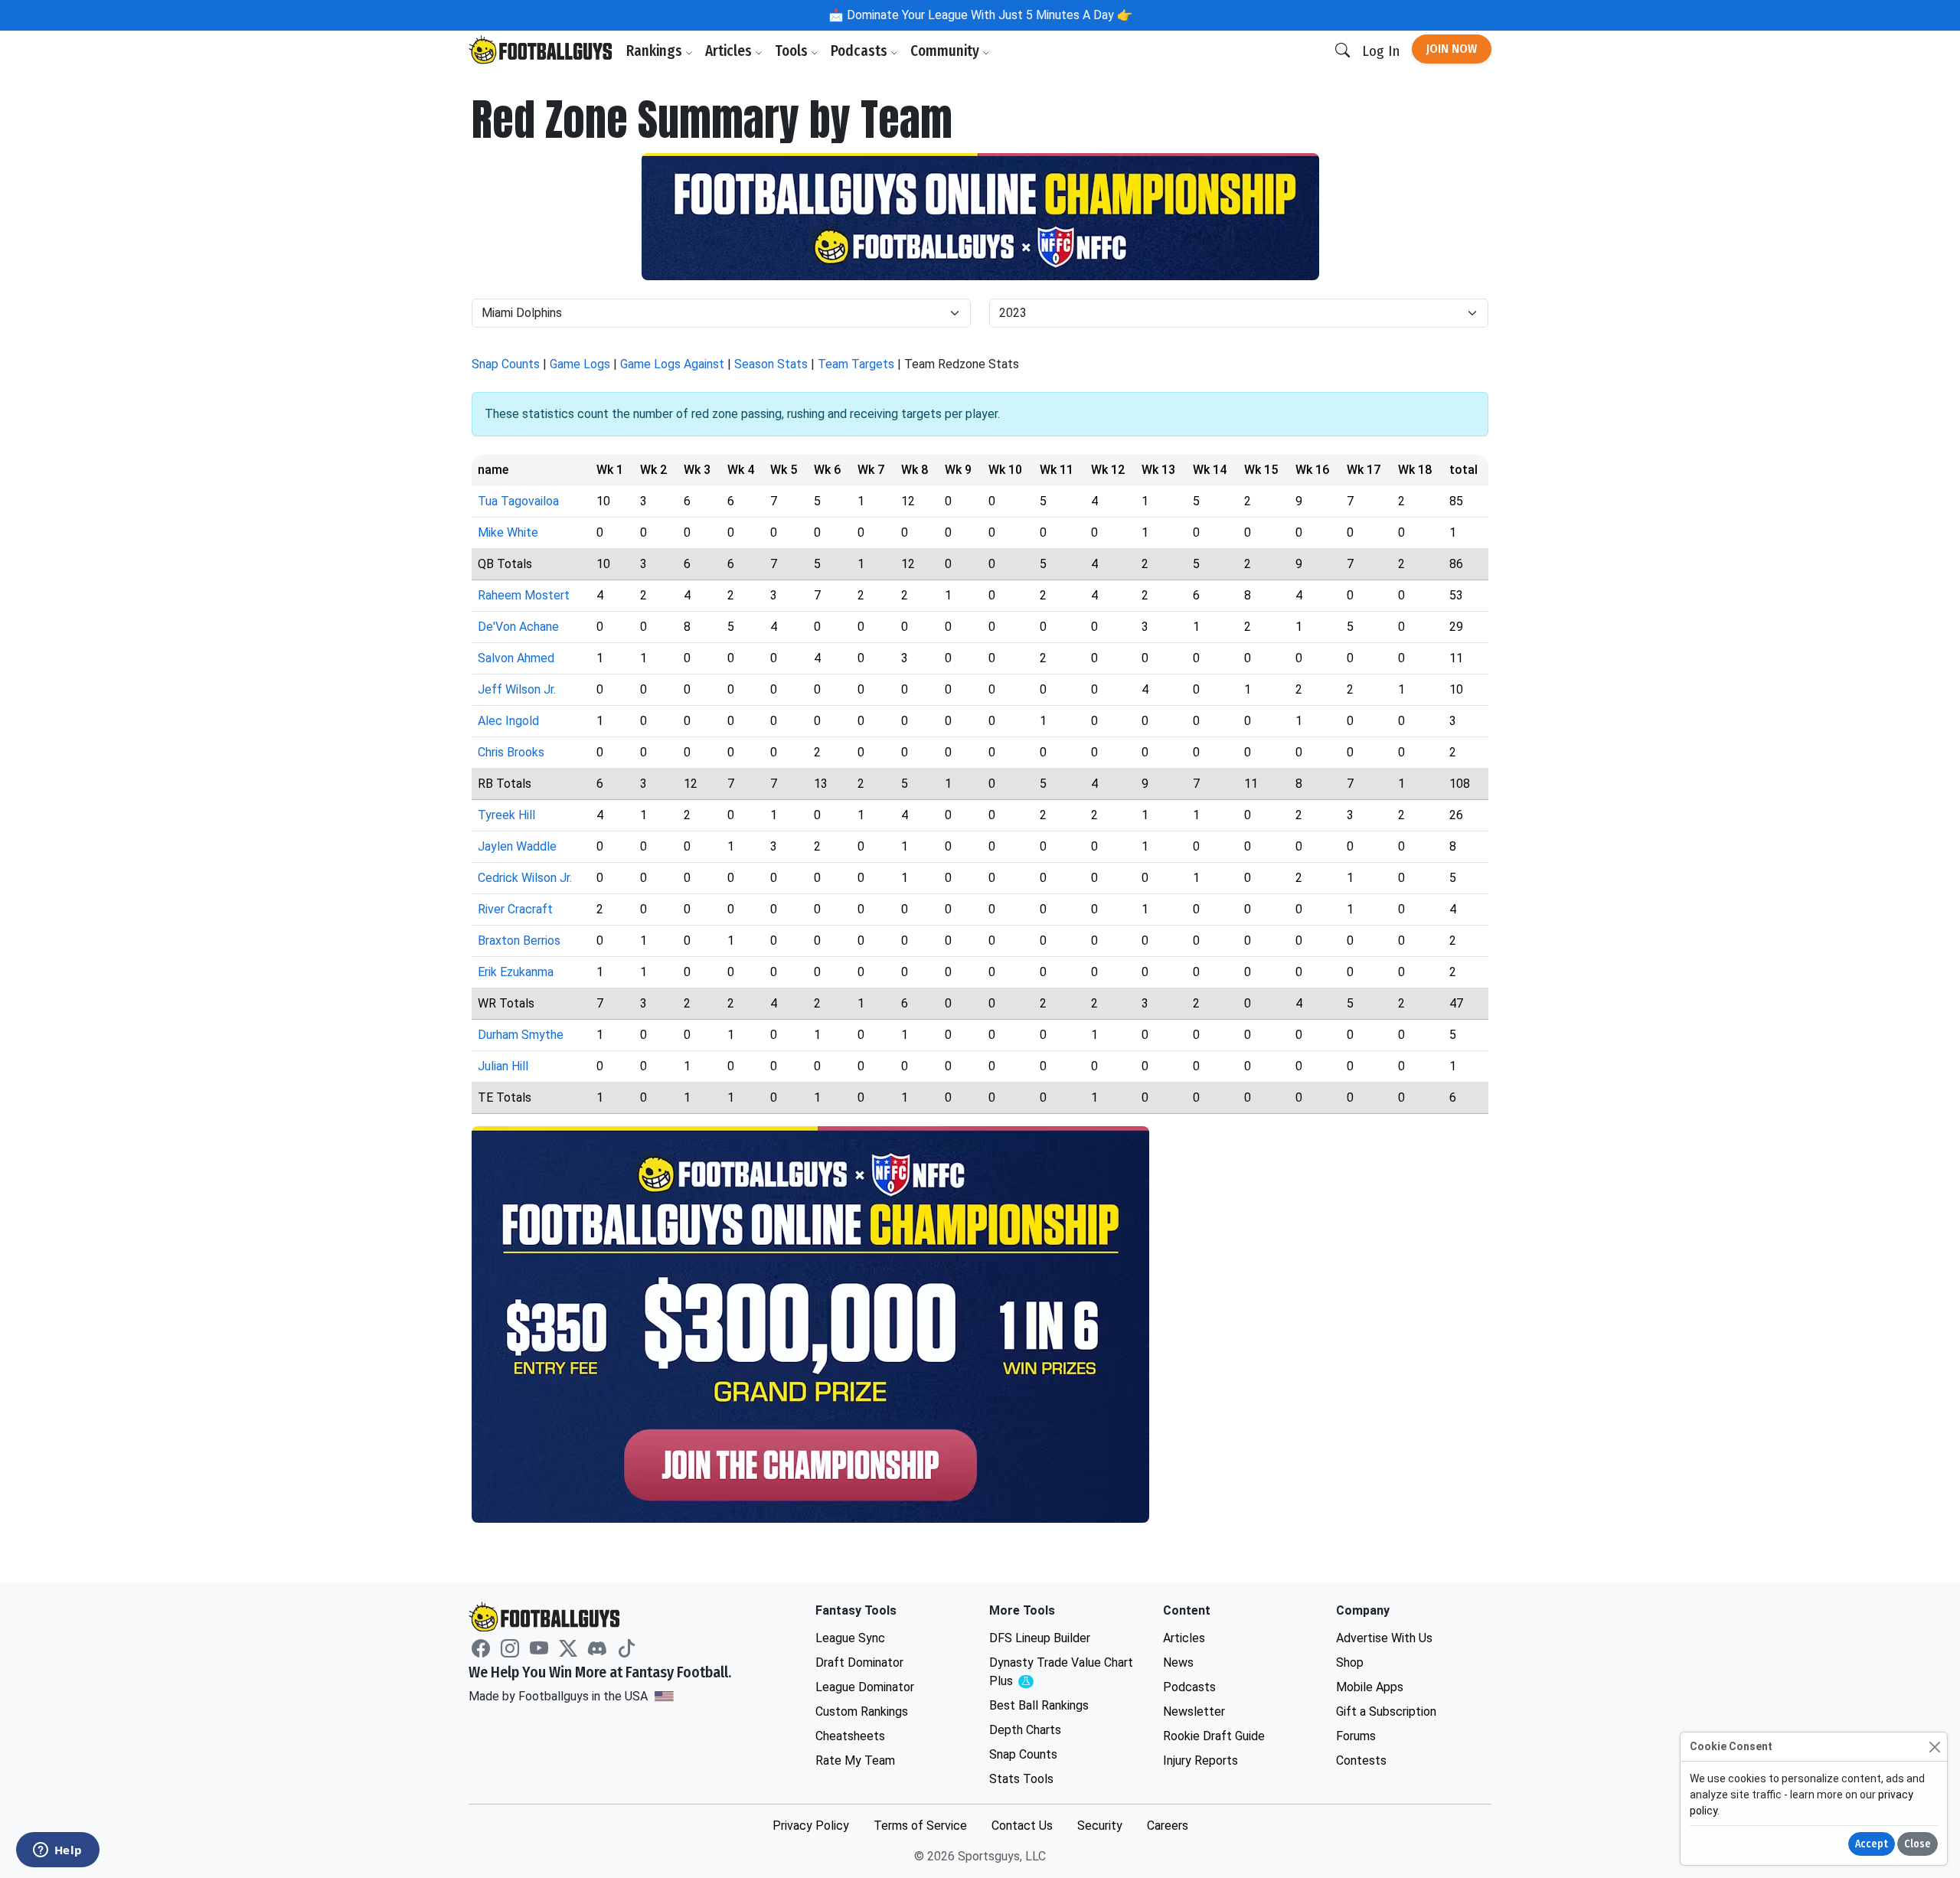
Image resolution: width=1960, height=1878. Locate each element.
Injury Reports (1200, 1760)
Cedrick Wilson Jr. (525, 878)
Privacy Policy (811, 1826)
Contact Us (1022, 1826)
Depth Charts (1025, 1730)
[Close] (1934, 1747)
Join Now (1452, 49)
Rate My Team (855, 1760)
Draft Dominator (859, 1662)
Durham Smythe (521, 1035)
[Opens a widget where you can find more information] (57, 1851)
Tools (793, 51)
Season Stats (771, 364)
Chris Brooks (511, 752)
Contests (1361, 1760)
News (1178, 1662)
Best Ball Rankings (1039, 1705)
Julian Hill (503, 1066)
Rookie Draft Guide (1214, 1736)
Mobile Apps (1370, 1687)
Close (1918, 1844)
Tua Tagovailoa (518, 501)
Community (946, 51)
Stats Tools (1021, 1779)
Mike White (508, 532)
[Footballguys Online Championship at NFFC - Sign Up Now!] (980, 217)
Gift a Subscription (1386, 1711)
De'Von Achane (518, 627)
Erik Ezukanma (516, 972)
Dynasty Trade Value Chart (1061, 1672)
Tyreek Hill (506, 815)
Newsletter (1194, 1711)
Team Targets (856, 364)
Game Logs (580, 364)
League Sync (850, 1638)
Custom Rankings (862, 1711)
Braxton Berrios (519, 941)
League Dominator (865, 1687)
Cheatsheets (850, 1736)
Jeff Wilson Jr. (517, 689)
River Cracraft (515, 909)
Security (1100, 1826)
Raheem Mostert (524, 595)
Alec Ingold (508, 721)
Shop (1350, 1662)
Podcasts (861, 51)
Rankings (656, 51)
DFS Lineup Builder (1040, 1638)
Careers (1168, 1826)
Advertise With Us (1384, 1638)
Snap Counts (506, 364)
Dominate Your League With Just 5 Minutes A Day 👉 (988, 15)
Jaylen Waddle (517, 846)
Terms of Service (920, 1826)
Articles (730, 51)
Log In (1381, 51)
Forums (1356, 1736)
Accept (1872, 1844)
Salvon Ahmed (516, 658)
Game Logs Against (672, 364)
